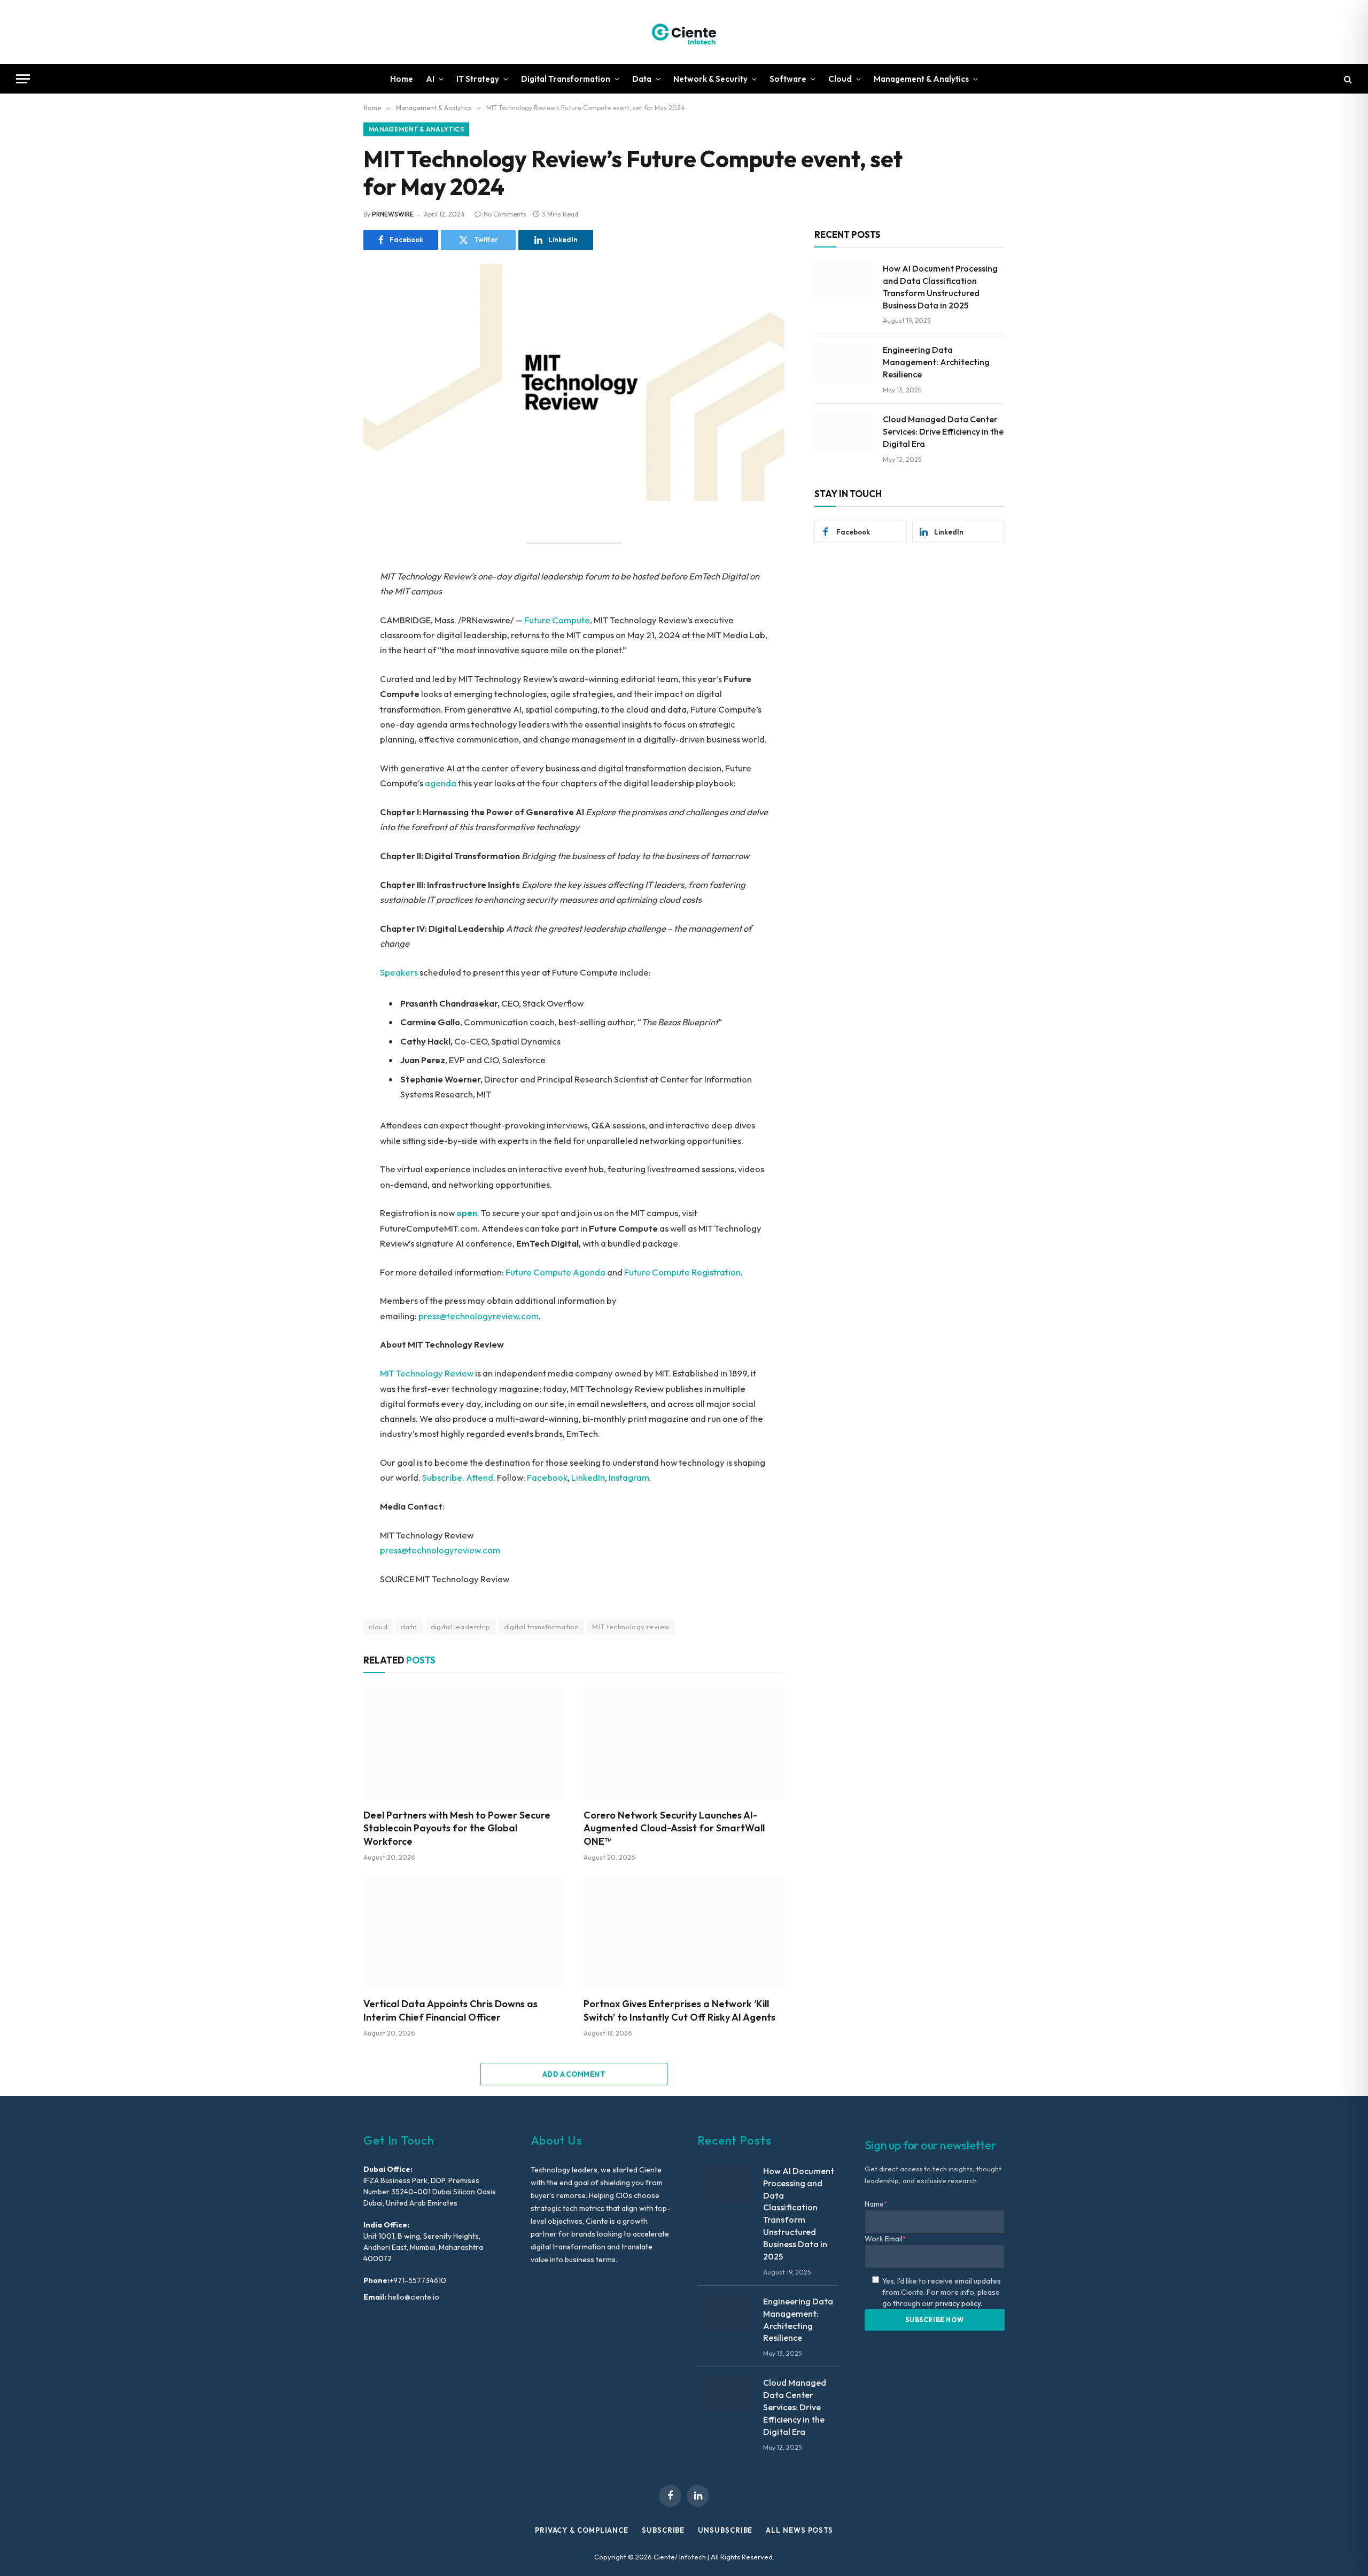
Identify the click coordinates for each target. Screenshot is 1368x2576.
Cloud (840, 79)
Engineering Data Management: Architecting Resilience (936, 362)
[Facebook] (326, 553)
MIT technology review (631, 1627)
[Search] (1347, 79)
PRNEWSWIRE (393, 214)
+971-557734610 (418, 2280)
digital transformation (542, 1627)
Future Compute (557, 620)
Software (788, 79)
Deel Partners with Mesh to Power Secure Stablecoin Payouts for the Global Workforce (457, 1828)
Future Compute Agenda (555, 1272)
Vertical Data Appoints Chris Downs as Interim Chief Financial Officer (450, 2010)
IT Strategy (478, 79)
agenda (441, 783)
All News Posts (799, 2530)
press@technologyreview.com (479, 1316)
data (409, 1627)
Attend (480, 1477)
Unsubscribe (725, 2530)
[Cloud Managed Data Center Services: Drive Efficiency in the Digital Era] (844, 432)
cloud (378, 1627)
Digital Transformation (566, 79)
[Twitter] (326, 577)
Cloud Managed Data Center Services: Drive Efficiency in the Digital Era (943, 431)
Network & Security (710, 79)
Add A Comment (574, 2074)
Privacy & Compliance (582, 2530)
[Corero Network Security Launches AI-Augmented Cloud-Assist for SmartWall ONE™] (684, 1744)
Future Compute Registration (682, 1272)
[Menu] (23, 79)
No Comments (505, 214)
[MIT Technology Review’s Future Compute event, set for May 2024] (574, 382)
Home (402, 79)
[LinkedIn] (326, 601)
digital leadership (461, 1627)
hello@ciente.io (413, 2297)
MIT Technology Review (427, 1373)
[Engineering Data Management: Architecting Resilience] (844, 363)
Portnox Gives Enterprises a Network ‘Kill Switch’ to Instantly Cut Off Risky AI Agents (679, 2010)
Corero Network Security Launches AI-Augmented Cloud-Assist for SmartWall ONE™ (674, 1828)
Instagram (629, 1477)
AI (430, 79)
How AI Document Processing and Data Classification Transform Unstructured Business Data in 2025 (940, 287)
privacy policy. (959, 2303)
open (467, 1213)
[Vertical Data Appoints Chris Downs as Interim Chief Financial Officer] (464, 1933)
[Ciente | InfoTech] (684, 32)
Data (642, 79)
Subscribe (442, 1477)
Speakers (399, 972)
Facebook (547, 1477)
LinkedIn (588, 1477)
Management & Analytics (921, 79)
